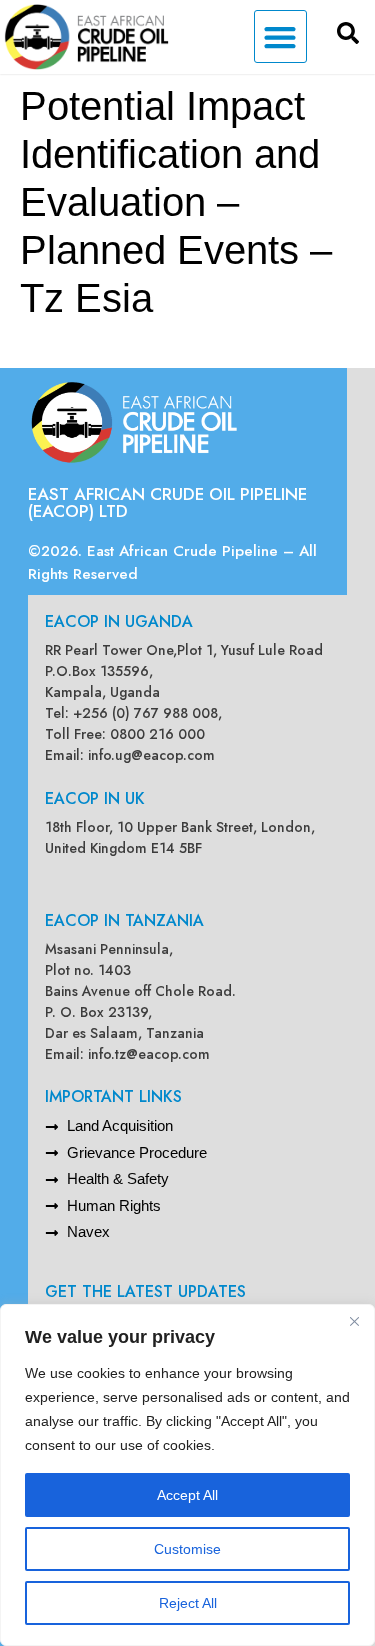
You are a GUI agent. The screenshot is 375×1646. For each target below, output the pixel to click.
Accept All (187, 1495)
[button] (280, 36)
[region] (187, 1475)
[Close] (354, 1321)
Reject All (188, 1603)
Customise (187, 1549)
